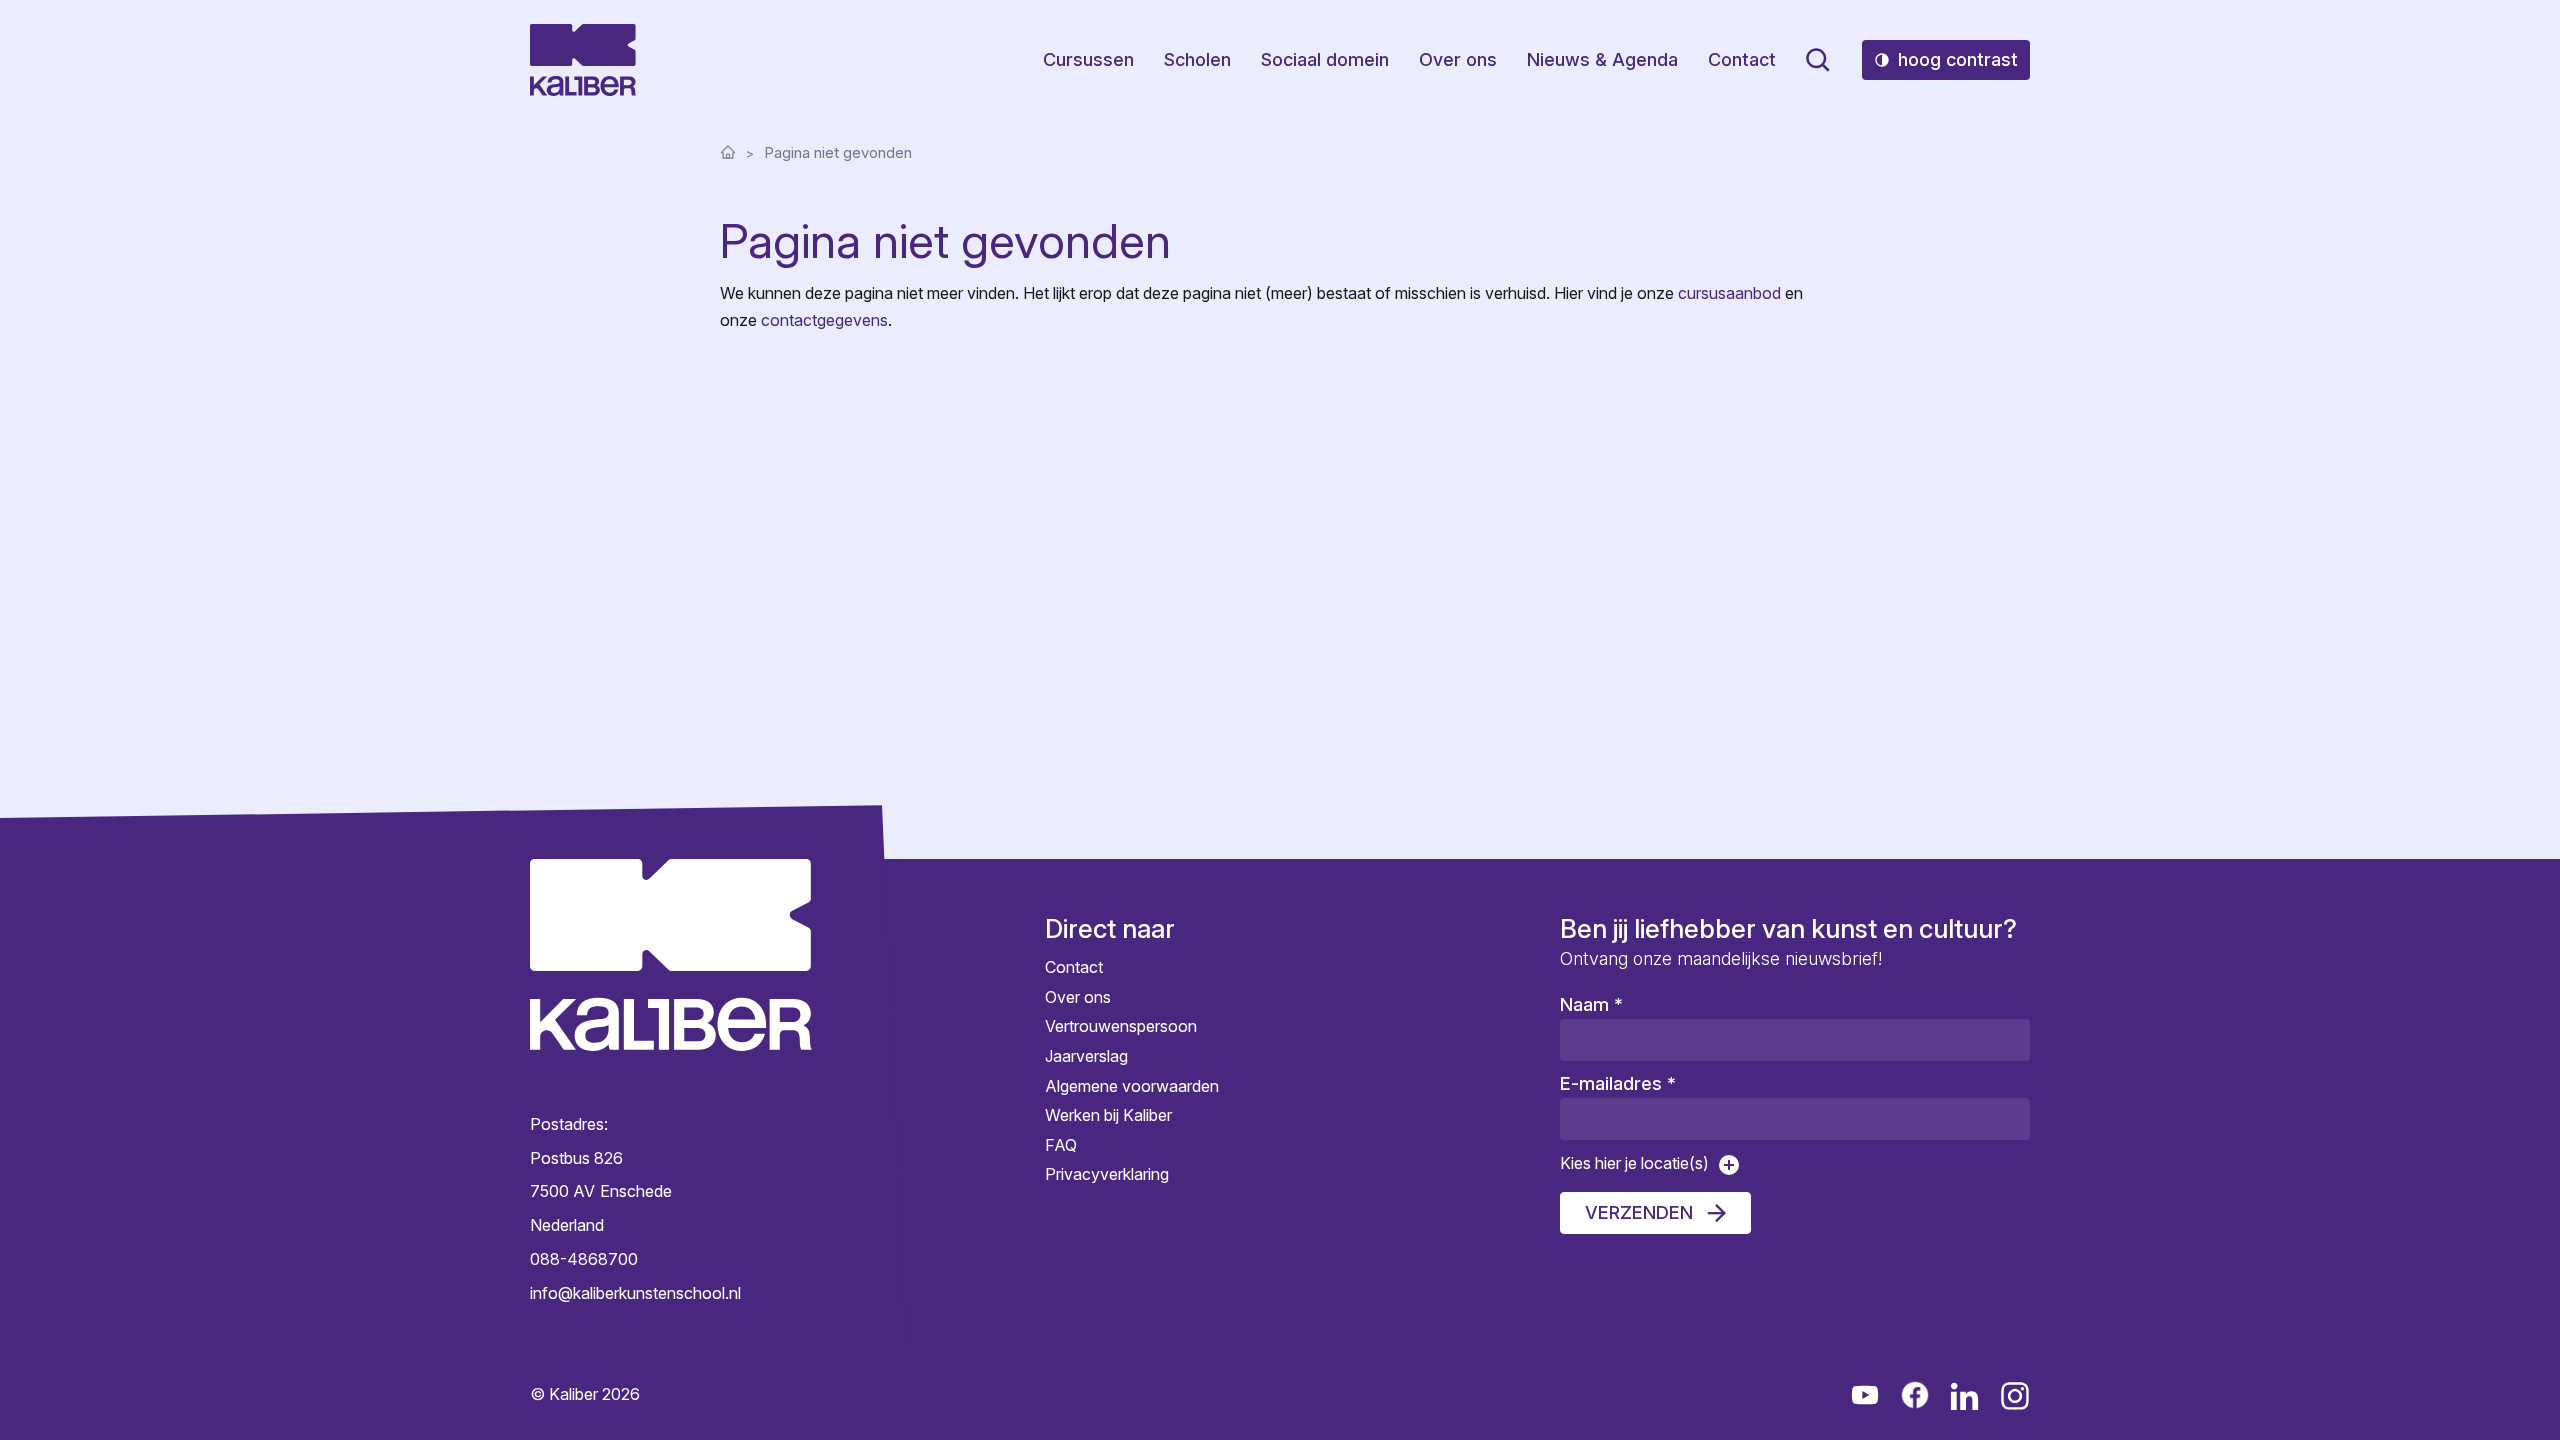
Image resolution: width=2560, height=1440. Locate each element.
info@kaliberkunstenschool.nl (635, 1292)
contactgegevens (824, 320)
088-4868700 (584, 1259)
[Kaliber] (583, 60)
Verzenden (1639, 1212)
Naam (1591, 1004)
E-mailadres (1618, 1083)
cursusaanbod (1729, 293)
